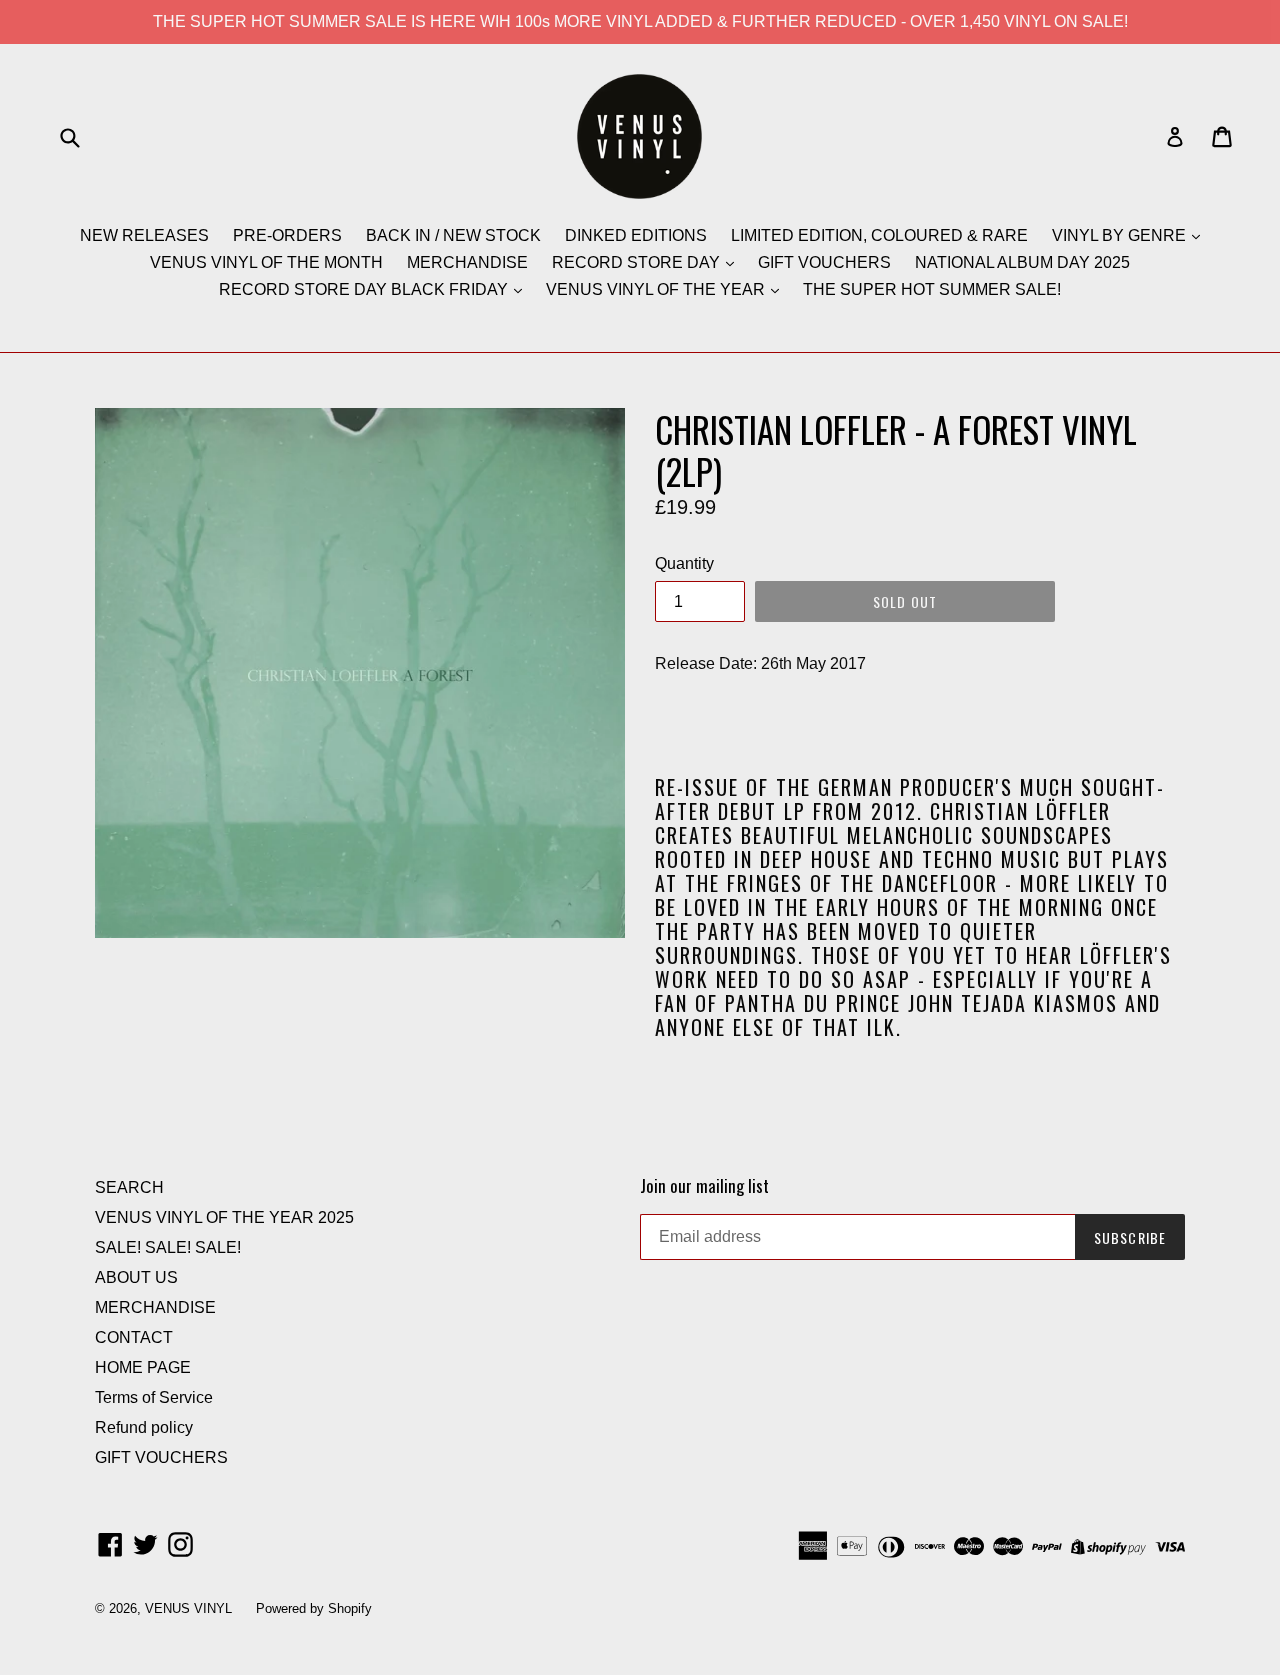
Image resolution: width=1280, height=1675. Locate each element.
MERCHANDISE (467, 262)
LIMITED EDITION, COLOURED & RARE (879, 235)
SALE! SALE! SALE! (168, 1247)
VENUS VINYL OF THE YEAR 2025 (224, 1217)
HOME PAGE (143, 1367)
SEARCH (129, 1187)
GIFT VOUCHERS (824, 262)
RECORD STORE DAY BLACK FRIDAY (365, 289)
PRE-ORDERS (287, 235)
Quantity (684, 563)
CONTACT (134, 1337)
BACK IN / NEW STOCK (453, 235)
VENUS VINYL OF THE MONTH (266, 262)
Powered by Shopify (314, 1608)
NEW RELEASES (144, 235)
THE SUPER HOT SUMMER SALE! (932, 289)
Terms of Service (154, 1397)
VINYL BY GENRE (1121, 235)
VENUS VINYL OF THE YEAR (657, 289)
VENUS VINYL (188, 1608)
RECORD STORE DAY (638, 262)
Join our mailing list (704, 1186)
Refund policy (144, 1427)
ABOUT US (136, 1277)
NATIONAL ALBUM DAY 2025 (1022, 262)
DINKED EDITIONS (636, 235)
